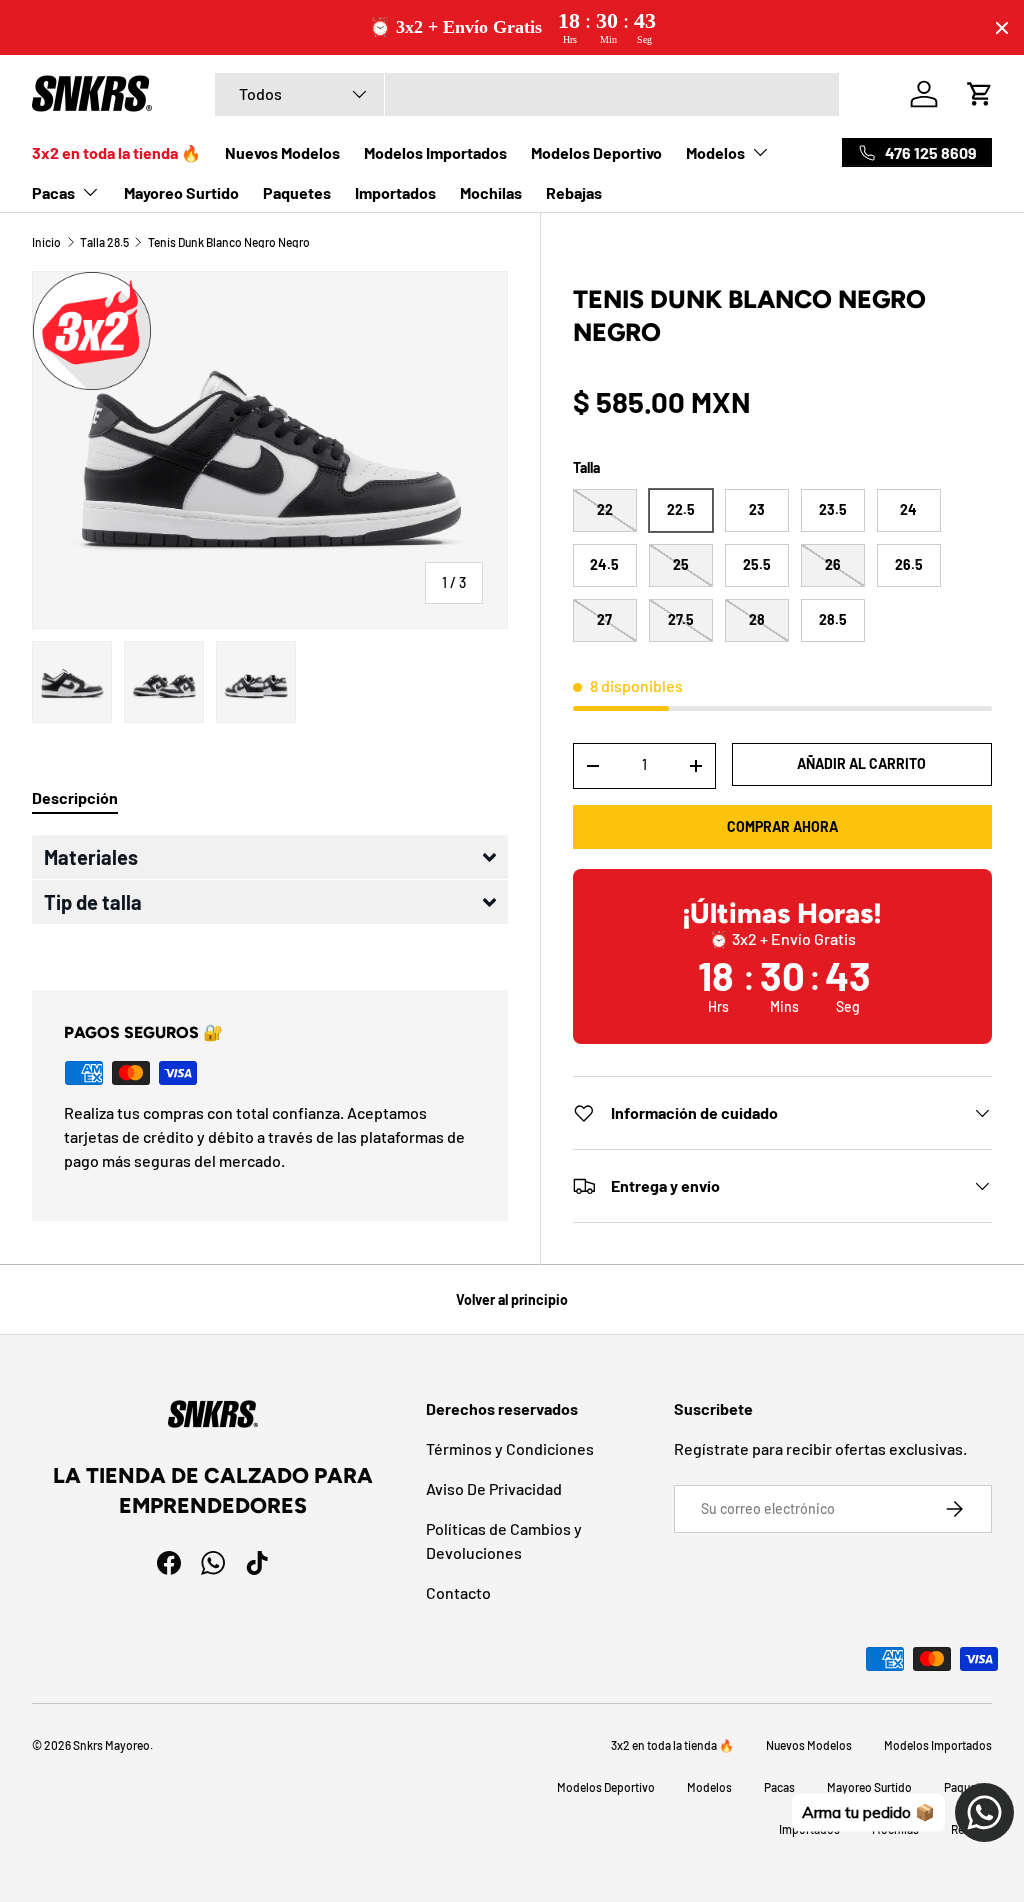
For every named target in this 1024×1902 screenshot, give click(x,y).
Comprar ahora (782, 826)
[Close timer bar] (1002, 28)
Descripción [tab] (75, 797)
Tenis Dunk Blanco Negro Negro (229, 242)
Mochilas (491, 192)
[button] (270, 857)
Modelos (709, 1787)
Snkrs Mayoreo (111, 1745)
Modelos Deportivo (596, 152)
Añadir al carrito (861, 763)
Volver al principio (512, 1299)
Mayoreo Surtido (181, 192)
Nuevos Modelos (282, 152)
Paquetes (297, 192)
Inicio (46, 242)
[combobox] (527, 94)
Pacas (779, 1787)
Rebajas (574, 192)
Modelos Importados (435, 152)
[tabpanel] (270, 888)
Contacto (458, 1592)
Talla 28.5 (104, 242)
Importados (395, 192)
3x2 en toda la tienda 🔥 (116, 152)
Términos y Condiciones (510, 1448)
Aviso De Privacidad (494, 1488)
